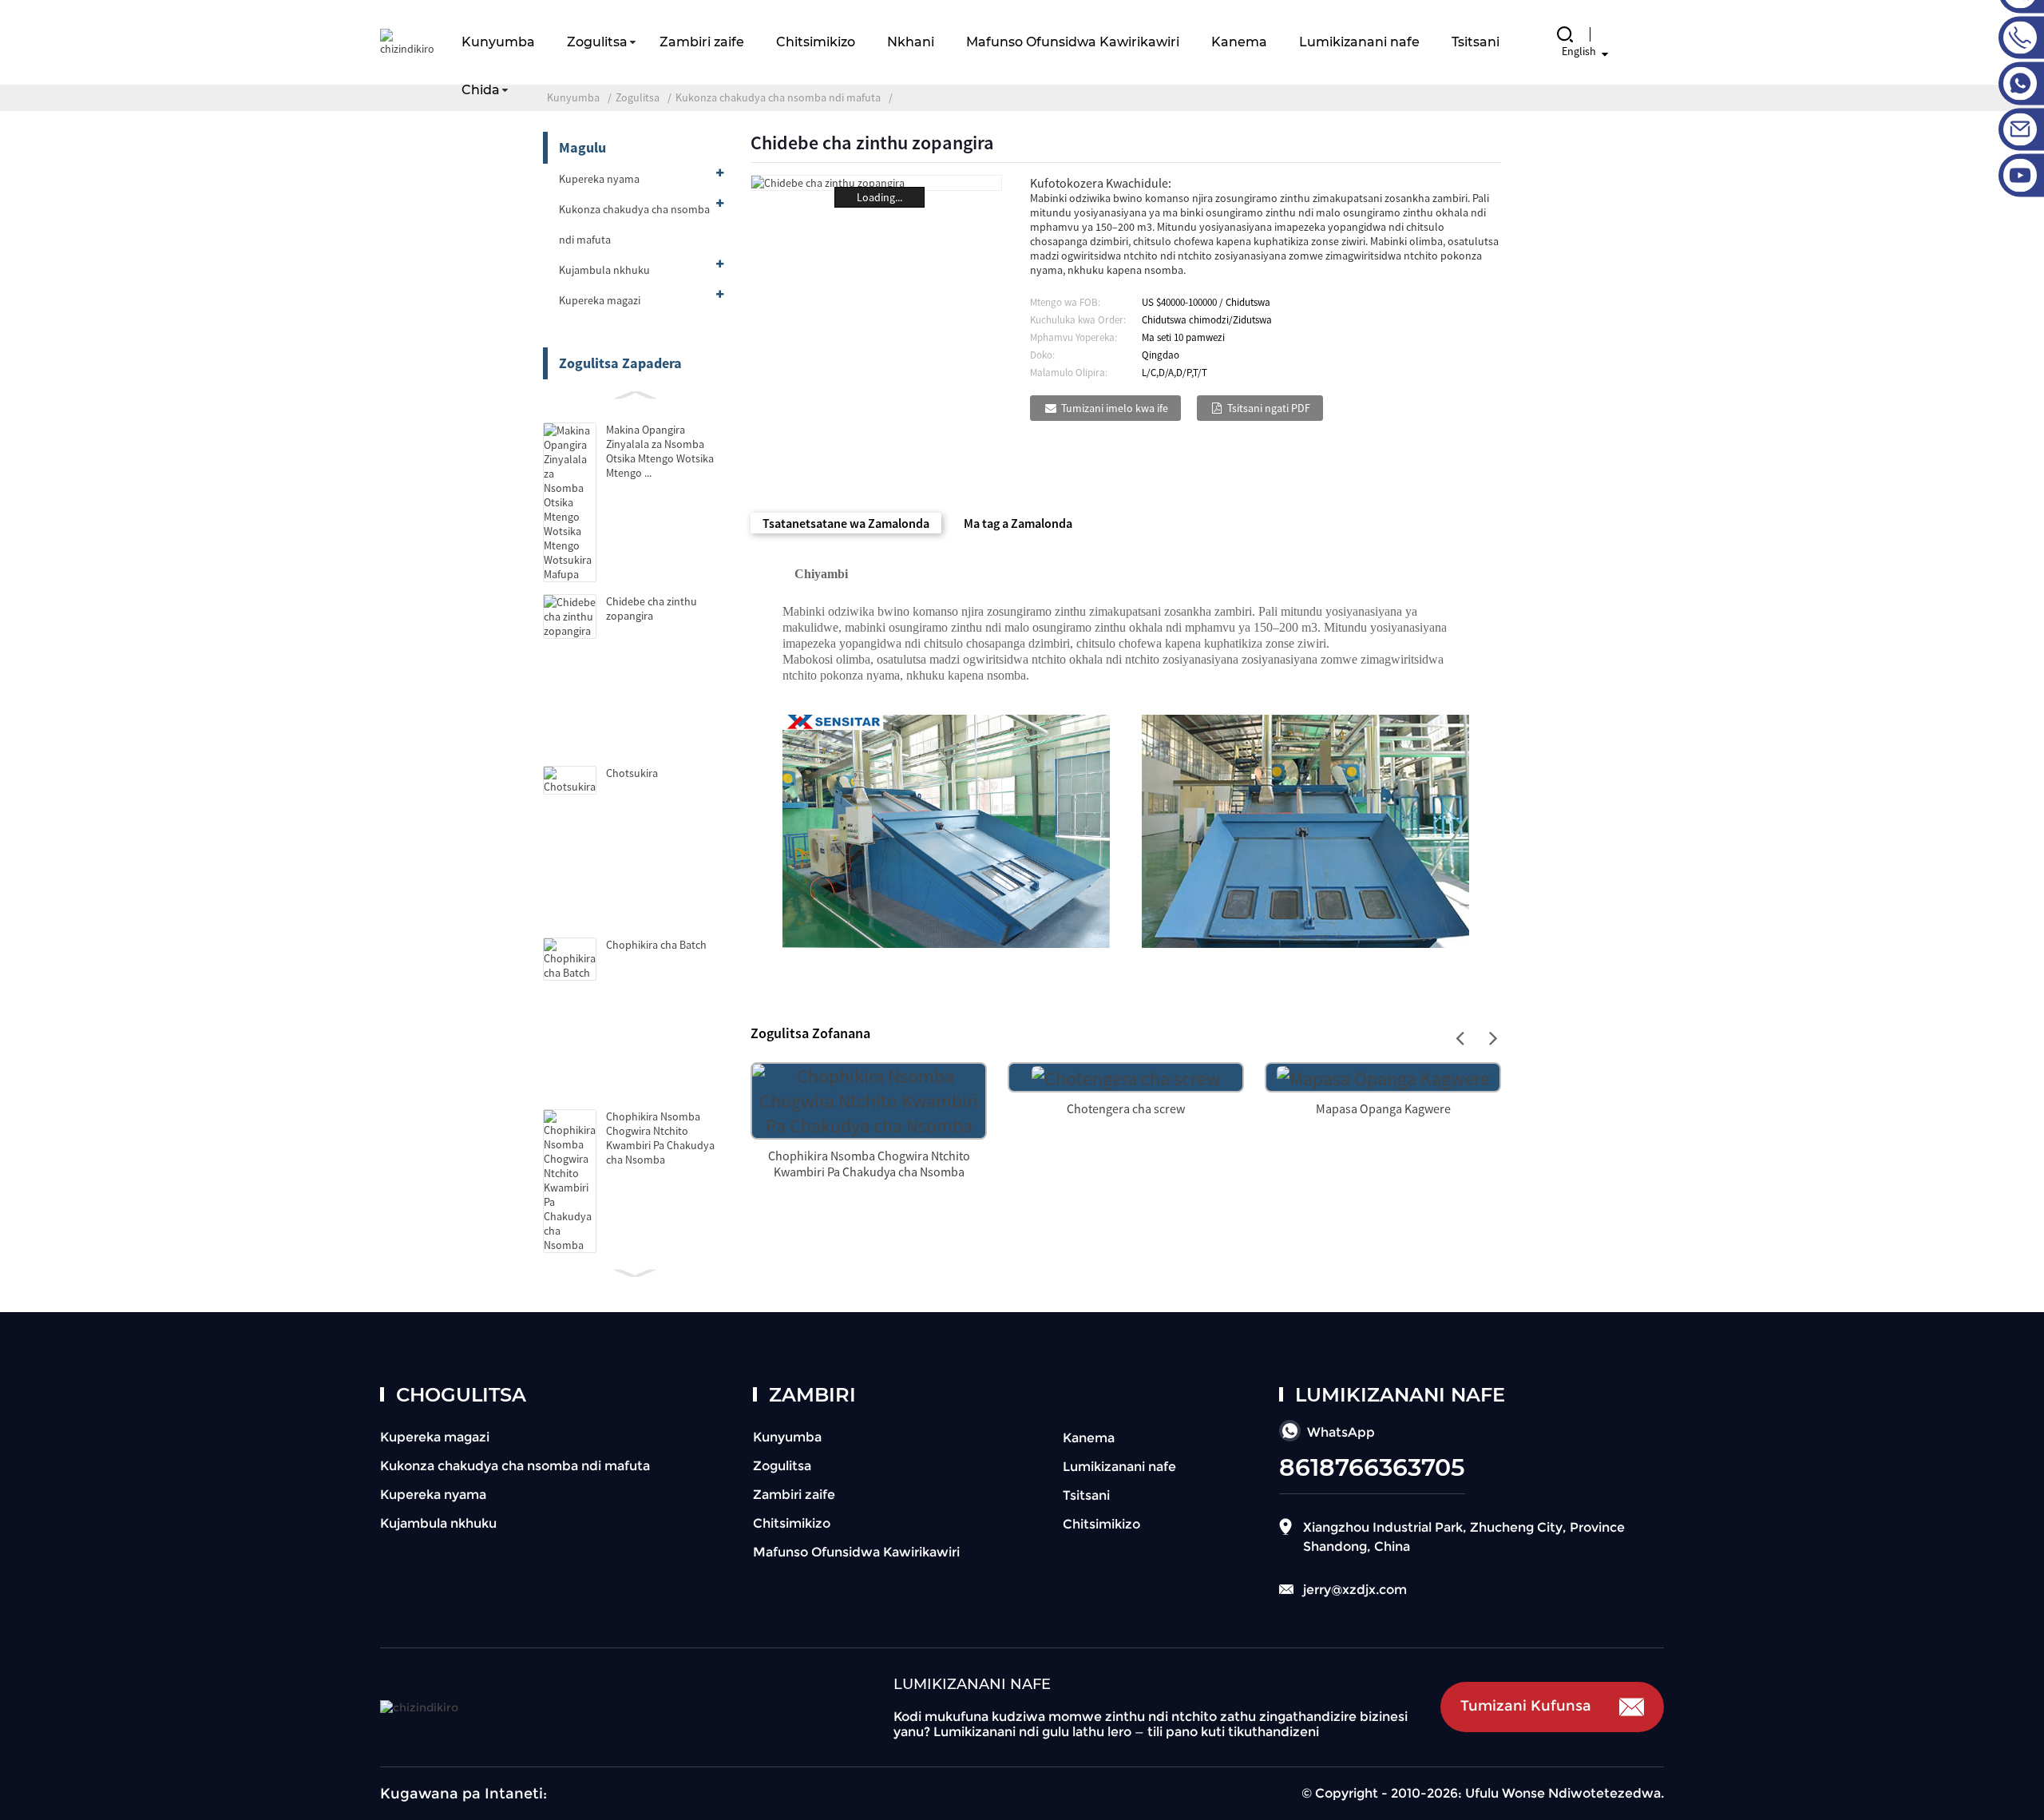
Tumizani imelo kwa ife (1115, 408)
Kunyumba (498, 42)
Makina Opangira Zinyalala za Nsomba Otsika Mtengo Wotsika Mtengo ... (660, 451)
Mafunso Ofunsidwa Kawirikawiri (1073, 42)
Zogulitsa (597, 42)
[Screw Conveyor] (1126, 1076)
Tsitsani (1476, 42)
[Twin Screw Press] (1383, 1076)
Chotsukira (632, 773)
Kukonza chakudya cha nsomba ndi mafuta (634, 224)
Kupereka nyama (599, 179)
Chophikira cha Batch (656, 945)
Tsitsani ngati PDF (1269, 408)
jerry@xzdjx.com (1355, 1590)
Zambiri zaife (702, 42)
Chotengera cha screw (1126, 1108)
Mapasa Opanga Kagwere (1383, 1108)
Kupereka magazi (600, 300)
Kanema (1239, 42)
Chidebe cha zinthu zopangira (652, 609)
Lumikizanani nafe (1359, 42)
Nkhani (911, 42)
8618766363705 (1372, 1467)
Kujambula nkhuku (604, 270)
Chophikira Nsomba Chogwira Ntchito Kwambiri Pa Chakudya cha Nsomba (660, 1138)
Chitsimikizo (816, 42)
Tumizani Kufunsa (1526, 1706)
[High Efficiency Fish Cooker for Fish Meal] (869, 1098)
